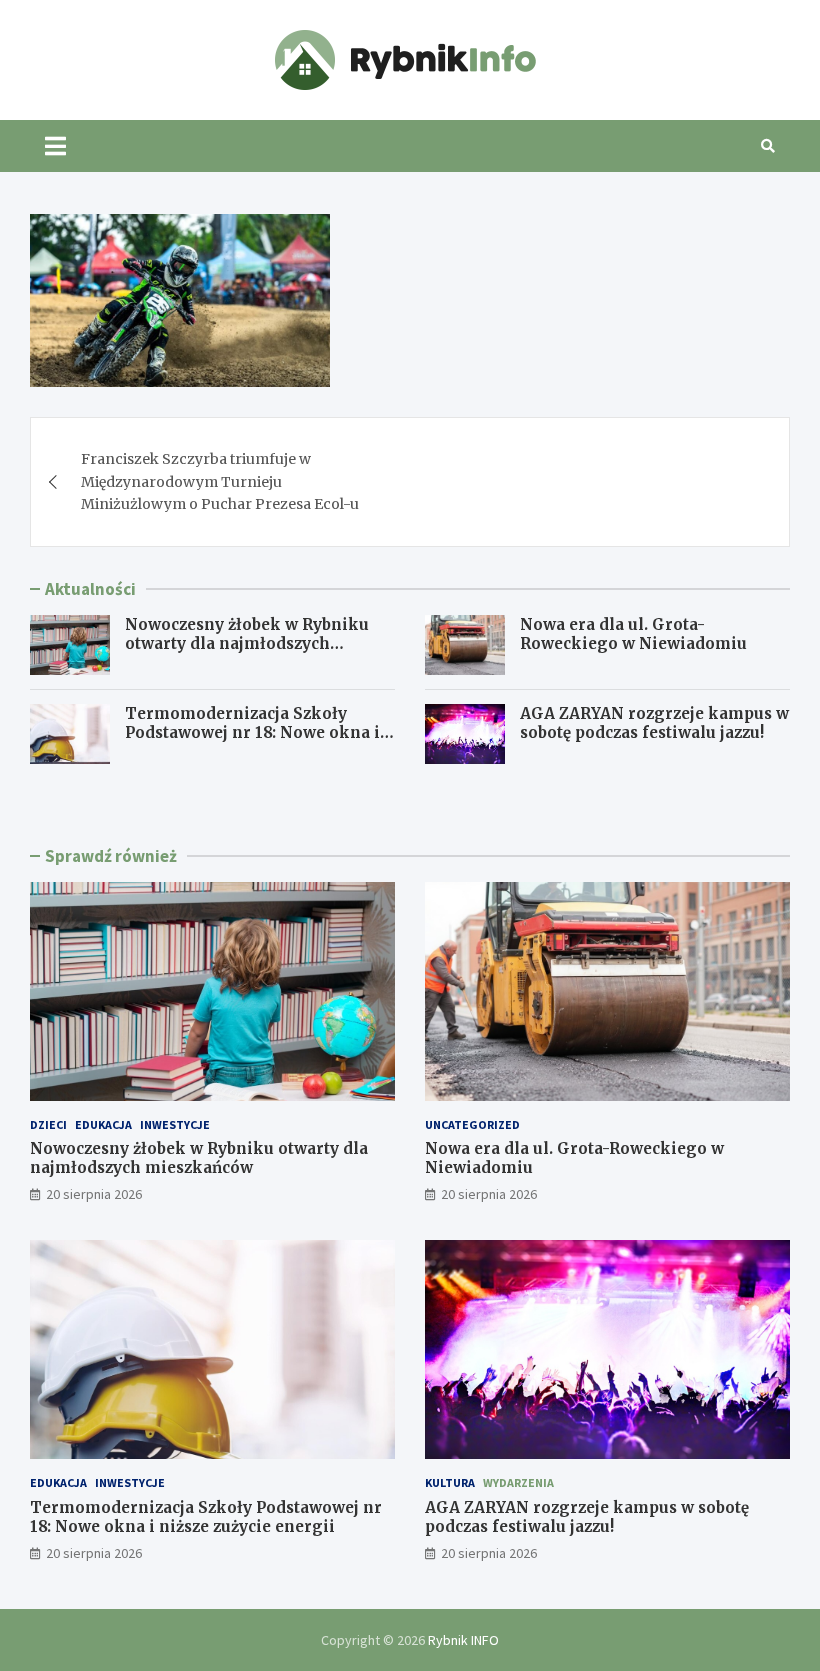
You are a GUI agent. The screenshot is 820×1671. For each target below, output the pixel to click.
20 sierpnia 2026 (94, 1194)
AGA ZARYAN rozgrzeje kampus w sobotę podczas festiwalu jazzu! (654, 723)
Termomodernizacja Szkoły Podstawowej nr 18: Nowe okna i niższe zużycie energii (252, 733)
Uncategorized (472, 1124)
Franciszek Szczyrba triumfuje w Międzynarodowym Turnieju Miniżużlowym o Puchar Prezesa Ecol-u (220, 481)
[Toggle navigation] (55, 146)
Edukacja (103, 1124)
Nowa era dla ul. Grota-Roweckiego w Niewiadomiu (633, 634)
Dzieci (48, 1124)
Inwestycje (175, 1124)
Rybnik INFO (463, 1640)
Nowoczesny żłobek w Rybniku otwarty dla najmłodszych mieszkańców (247, 644)
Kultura (450, 1482)
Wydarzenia (518, 1482)
